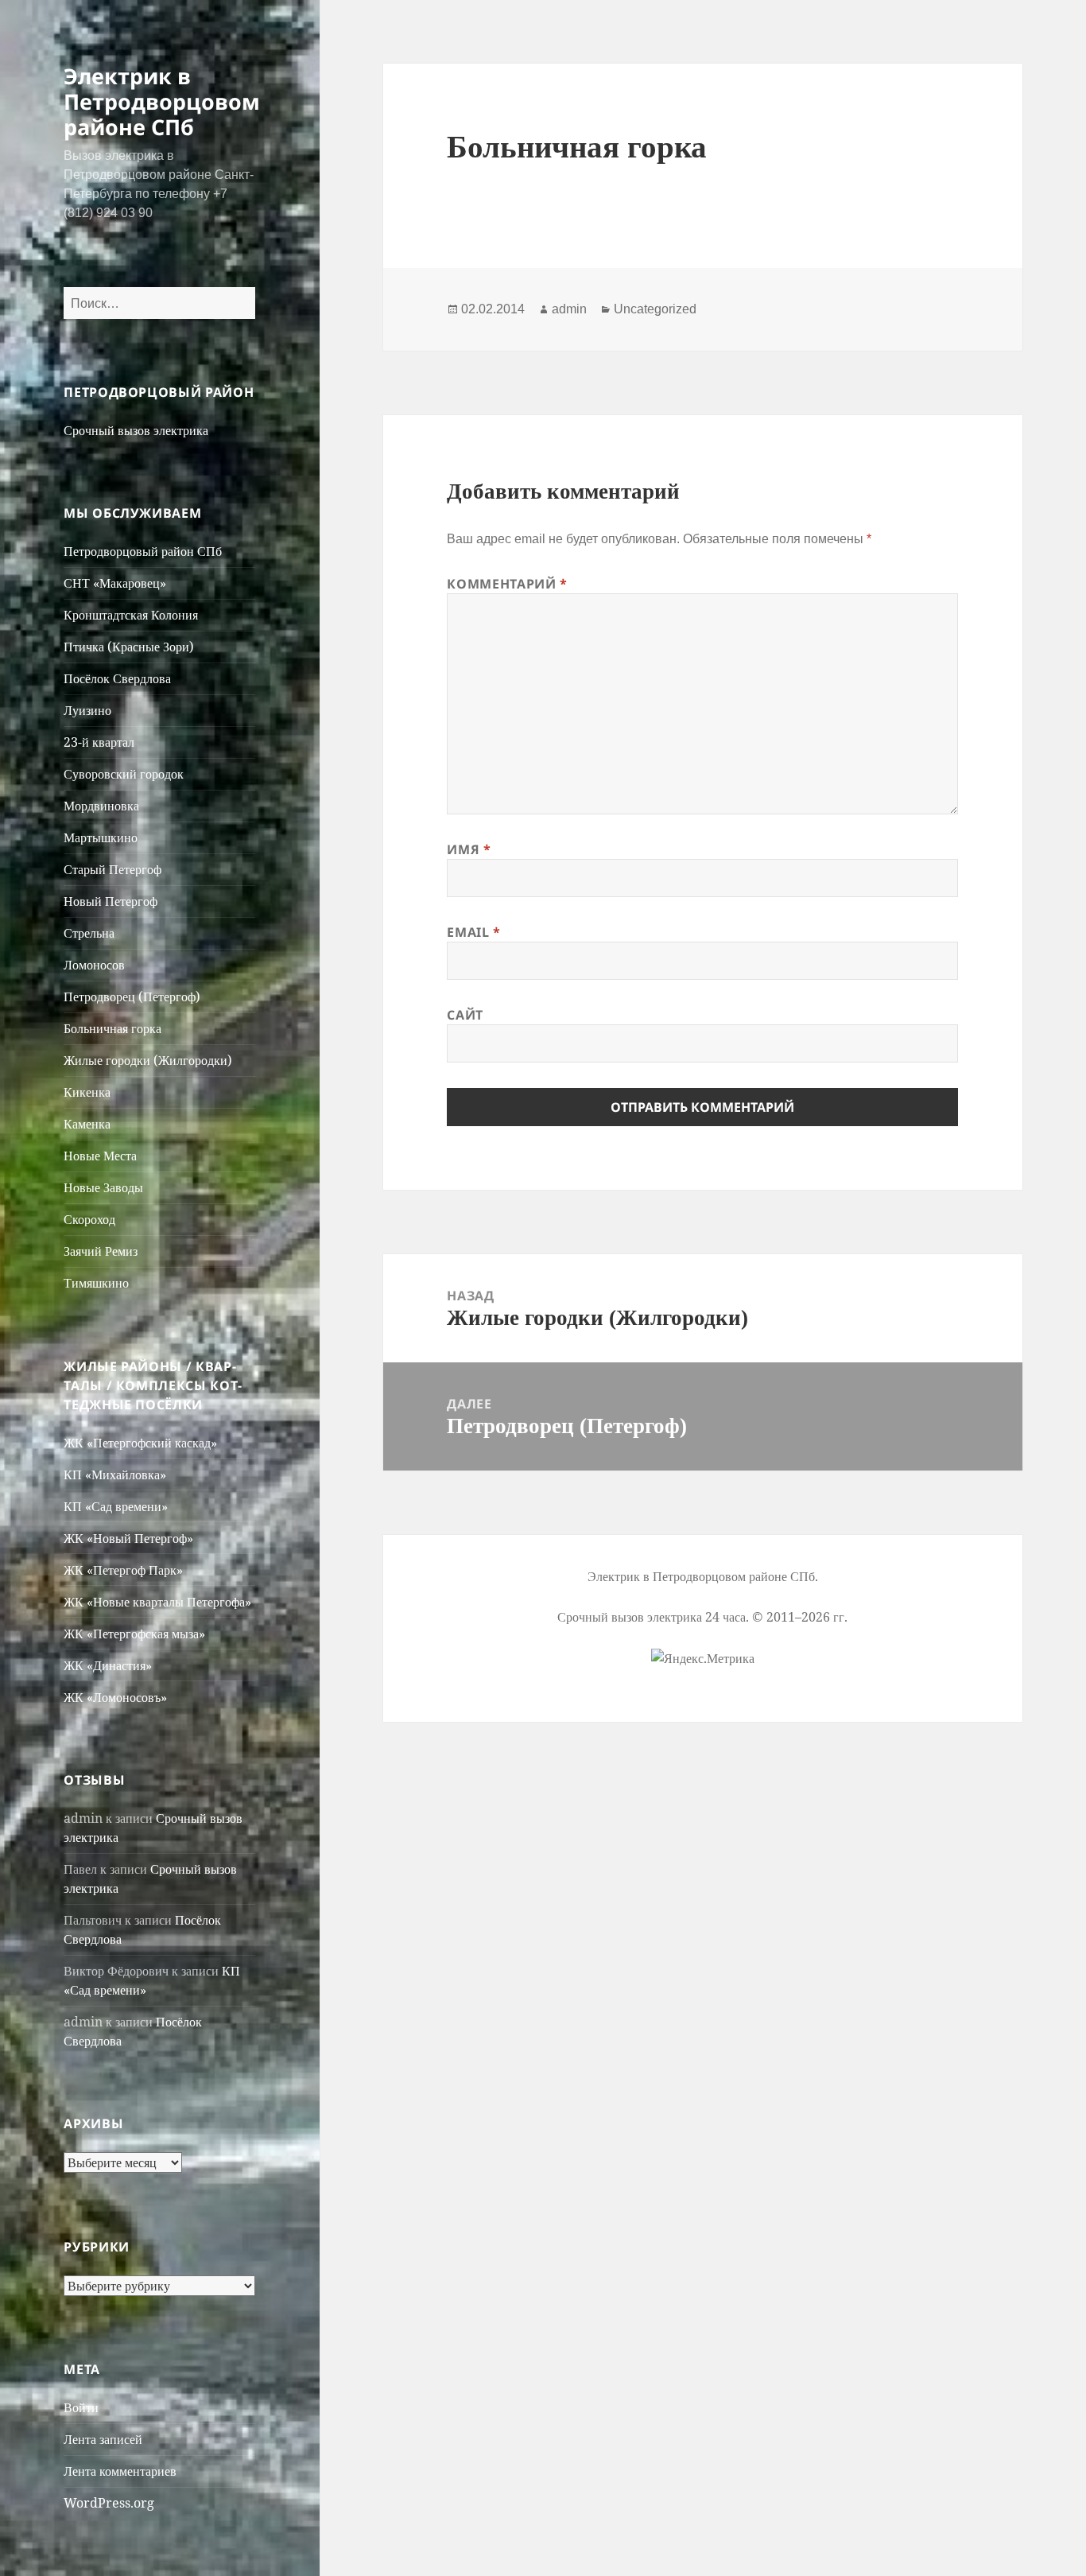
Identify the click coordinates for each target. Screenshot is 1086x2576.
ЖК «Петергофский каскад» (140, 1443)
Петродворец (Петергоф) (132, 997)
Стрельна (89, 933)
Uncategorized (655, 309)
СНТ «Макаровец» (115, 583)
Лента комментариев (120, 2471)
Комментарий (507, 584)
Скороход (89, 1219)
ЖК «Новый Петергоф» (128, 1538)
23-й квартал (99, 742)
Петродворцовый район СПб (143, 551)
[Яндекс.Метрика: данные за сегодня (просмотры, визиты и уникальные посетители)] (703, 1658)
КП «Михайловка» (115, 1474)
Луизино (87, 710)
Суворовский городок (124, 774)
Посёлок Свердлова (117, 678)
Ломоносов (94, 965)
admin (569, 309)
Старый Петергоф (112, 869)
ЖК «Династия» (108, 1665)
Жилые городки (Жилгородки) (148, 1060)
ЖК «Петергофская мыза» (134, 1634)
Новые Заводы (103, 1187)
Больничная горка (112, 1028)
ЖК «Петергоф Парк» (123, 1570)
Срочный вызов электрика (136, 430)
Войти (81, 2407)
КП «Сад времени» (116, 1506)
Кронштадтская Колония (131, 615)
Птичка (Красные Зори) (129, 647)
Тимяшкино (96, 1283)
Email (473, 932)
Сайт (465, 1015)
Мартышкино (101, 837)
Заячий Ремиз (101, 1251)
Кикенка (87, 1092)
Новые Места (100, 1156)
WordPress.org (109, 2503)
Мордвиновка (101, 806)
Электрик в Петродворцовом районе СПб (162, 101)
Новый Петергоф (111, 901)
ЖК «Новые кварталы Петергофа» (157, 1602)
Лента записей (103, 2439)
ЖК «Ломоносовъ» (115, 1697)
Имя (469, 849)
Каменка (87, 1124)
